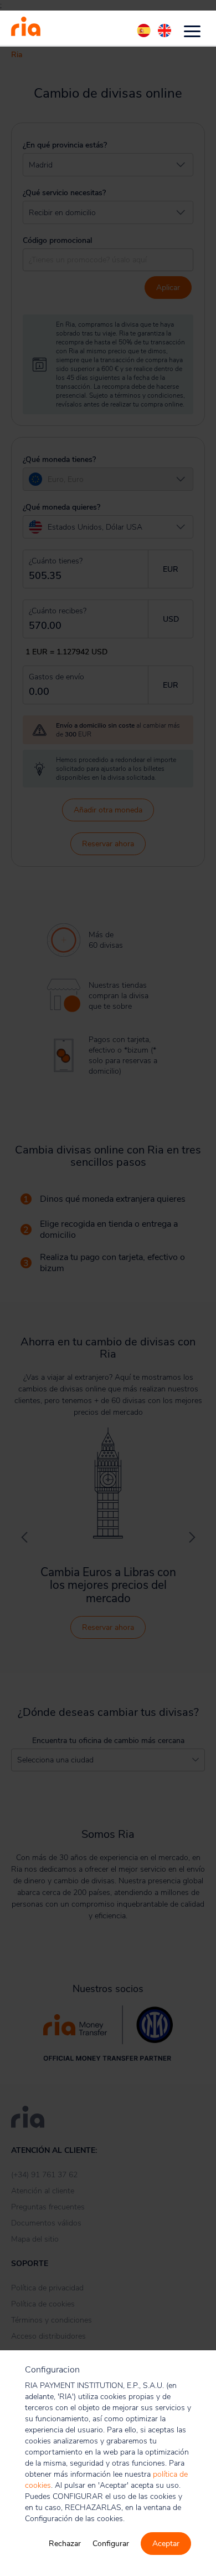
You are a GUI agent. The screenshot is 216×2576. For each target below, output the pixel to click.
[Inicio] (26, 28)
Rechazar (65, 2544)
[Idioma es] (145, 31)
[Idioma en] (164, 31)
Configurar (111, 2544)
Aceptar (166, 2544)
